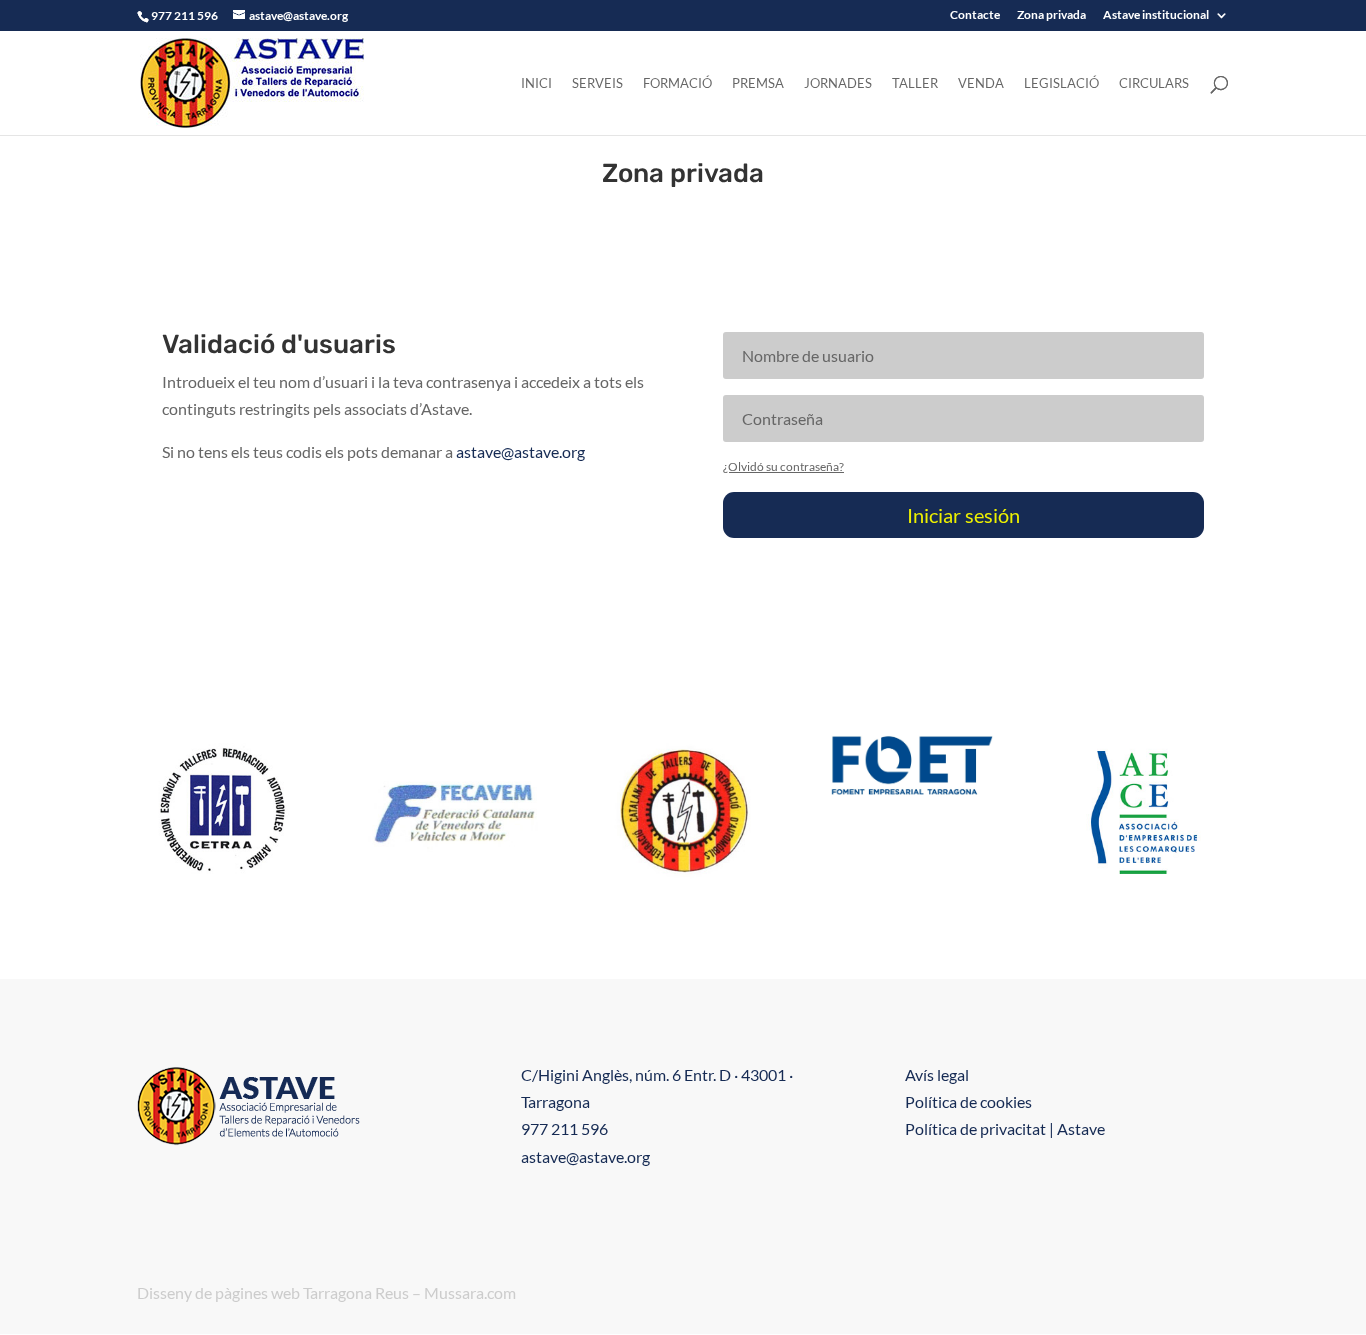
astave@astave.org (520, 451)
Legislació (1061, 83)
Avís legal (937, 1074)
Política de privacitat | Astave (1005, 1128)
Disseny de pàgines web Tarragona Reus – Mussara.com (326, 1292)
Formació (677, 83)
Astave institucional (1156, 15)
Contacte (975, 15)
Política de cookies (968, 1101)
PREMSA (758, 83)
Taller (915, 83)
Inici (536, 83)
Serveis (597, 83)
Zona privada (1051, 15)
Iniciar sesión (963, 515)
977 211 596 (564, 1128)
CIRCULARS (1154, 83)
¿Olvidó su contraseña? (783, 466)
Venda (981, 83)
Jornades (838, 83)
